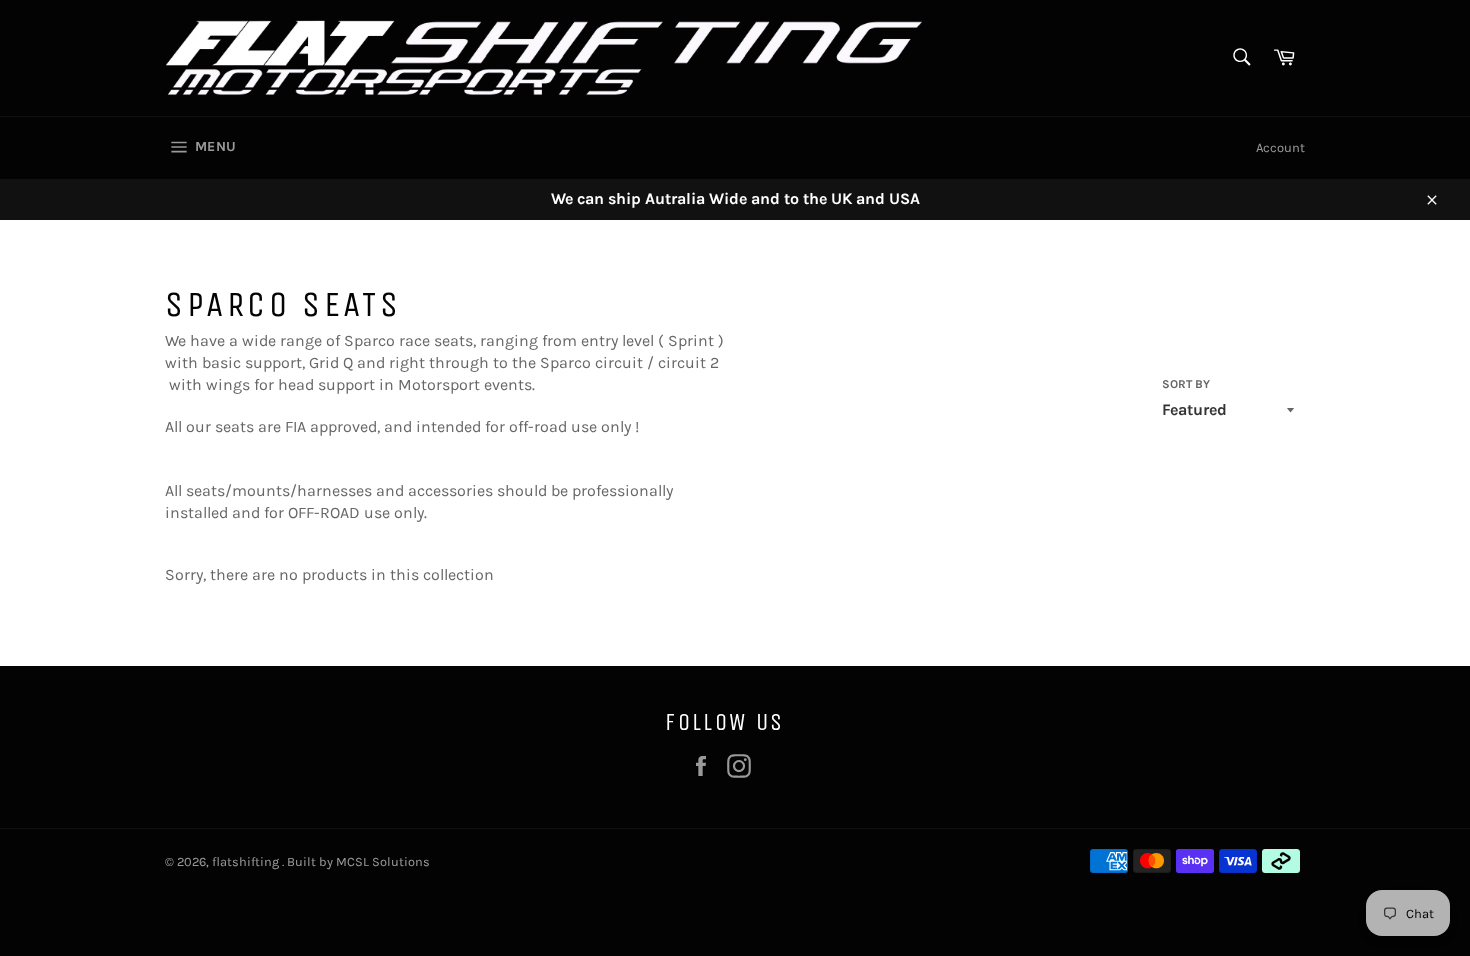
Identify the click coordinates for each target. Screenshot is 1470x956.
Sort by (1186, 384)
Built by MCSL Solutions (358, 861)
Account (1280, 147)
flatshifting (247, 861)
